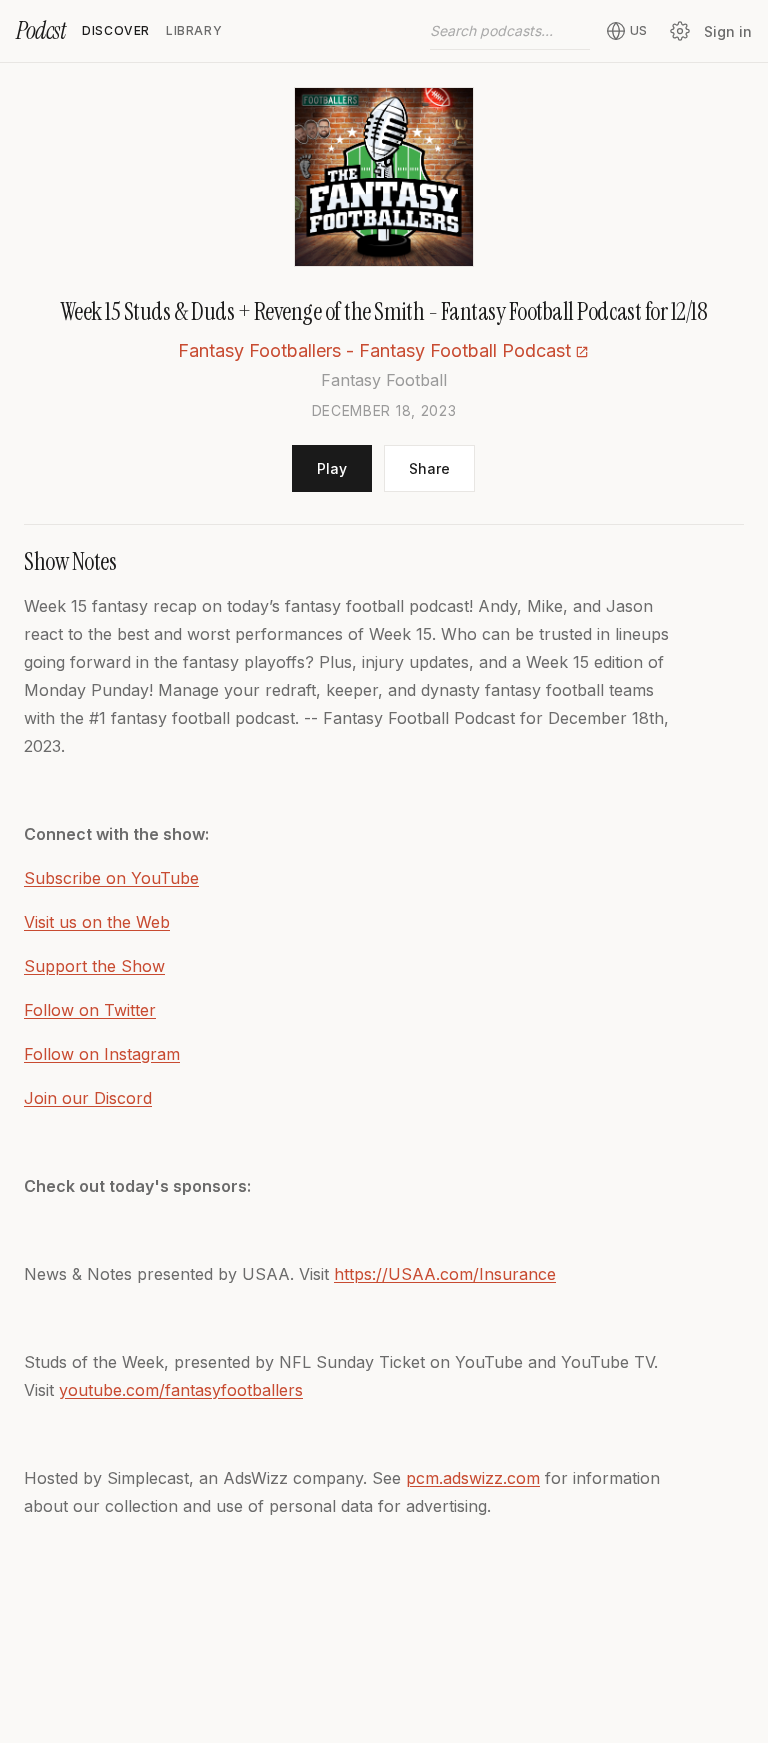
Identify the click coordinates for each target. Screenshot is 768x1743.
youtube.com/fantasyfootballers (181, 1390)
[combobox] (510, 31)
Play (332, 468)
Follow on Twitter (90, 1010)
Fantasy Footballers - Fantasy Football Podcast (374, 350)
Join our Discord (88, 1098)
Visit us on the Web (97, 922)
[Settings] (680, 31)
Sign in (728, 31)
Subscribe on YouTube (111, 878)
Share (429, 468)
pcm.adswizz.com (473, 1478)
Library (194, 30)
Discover (116, 30)
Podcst (41, 30)
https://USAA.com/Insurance (445, 1274)
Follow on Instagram (102, 1054)
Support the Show (94, 966)
